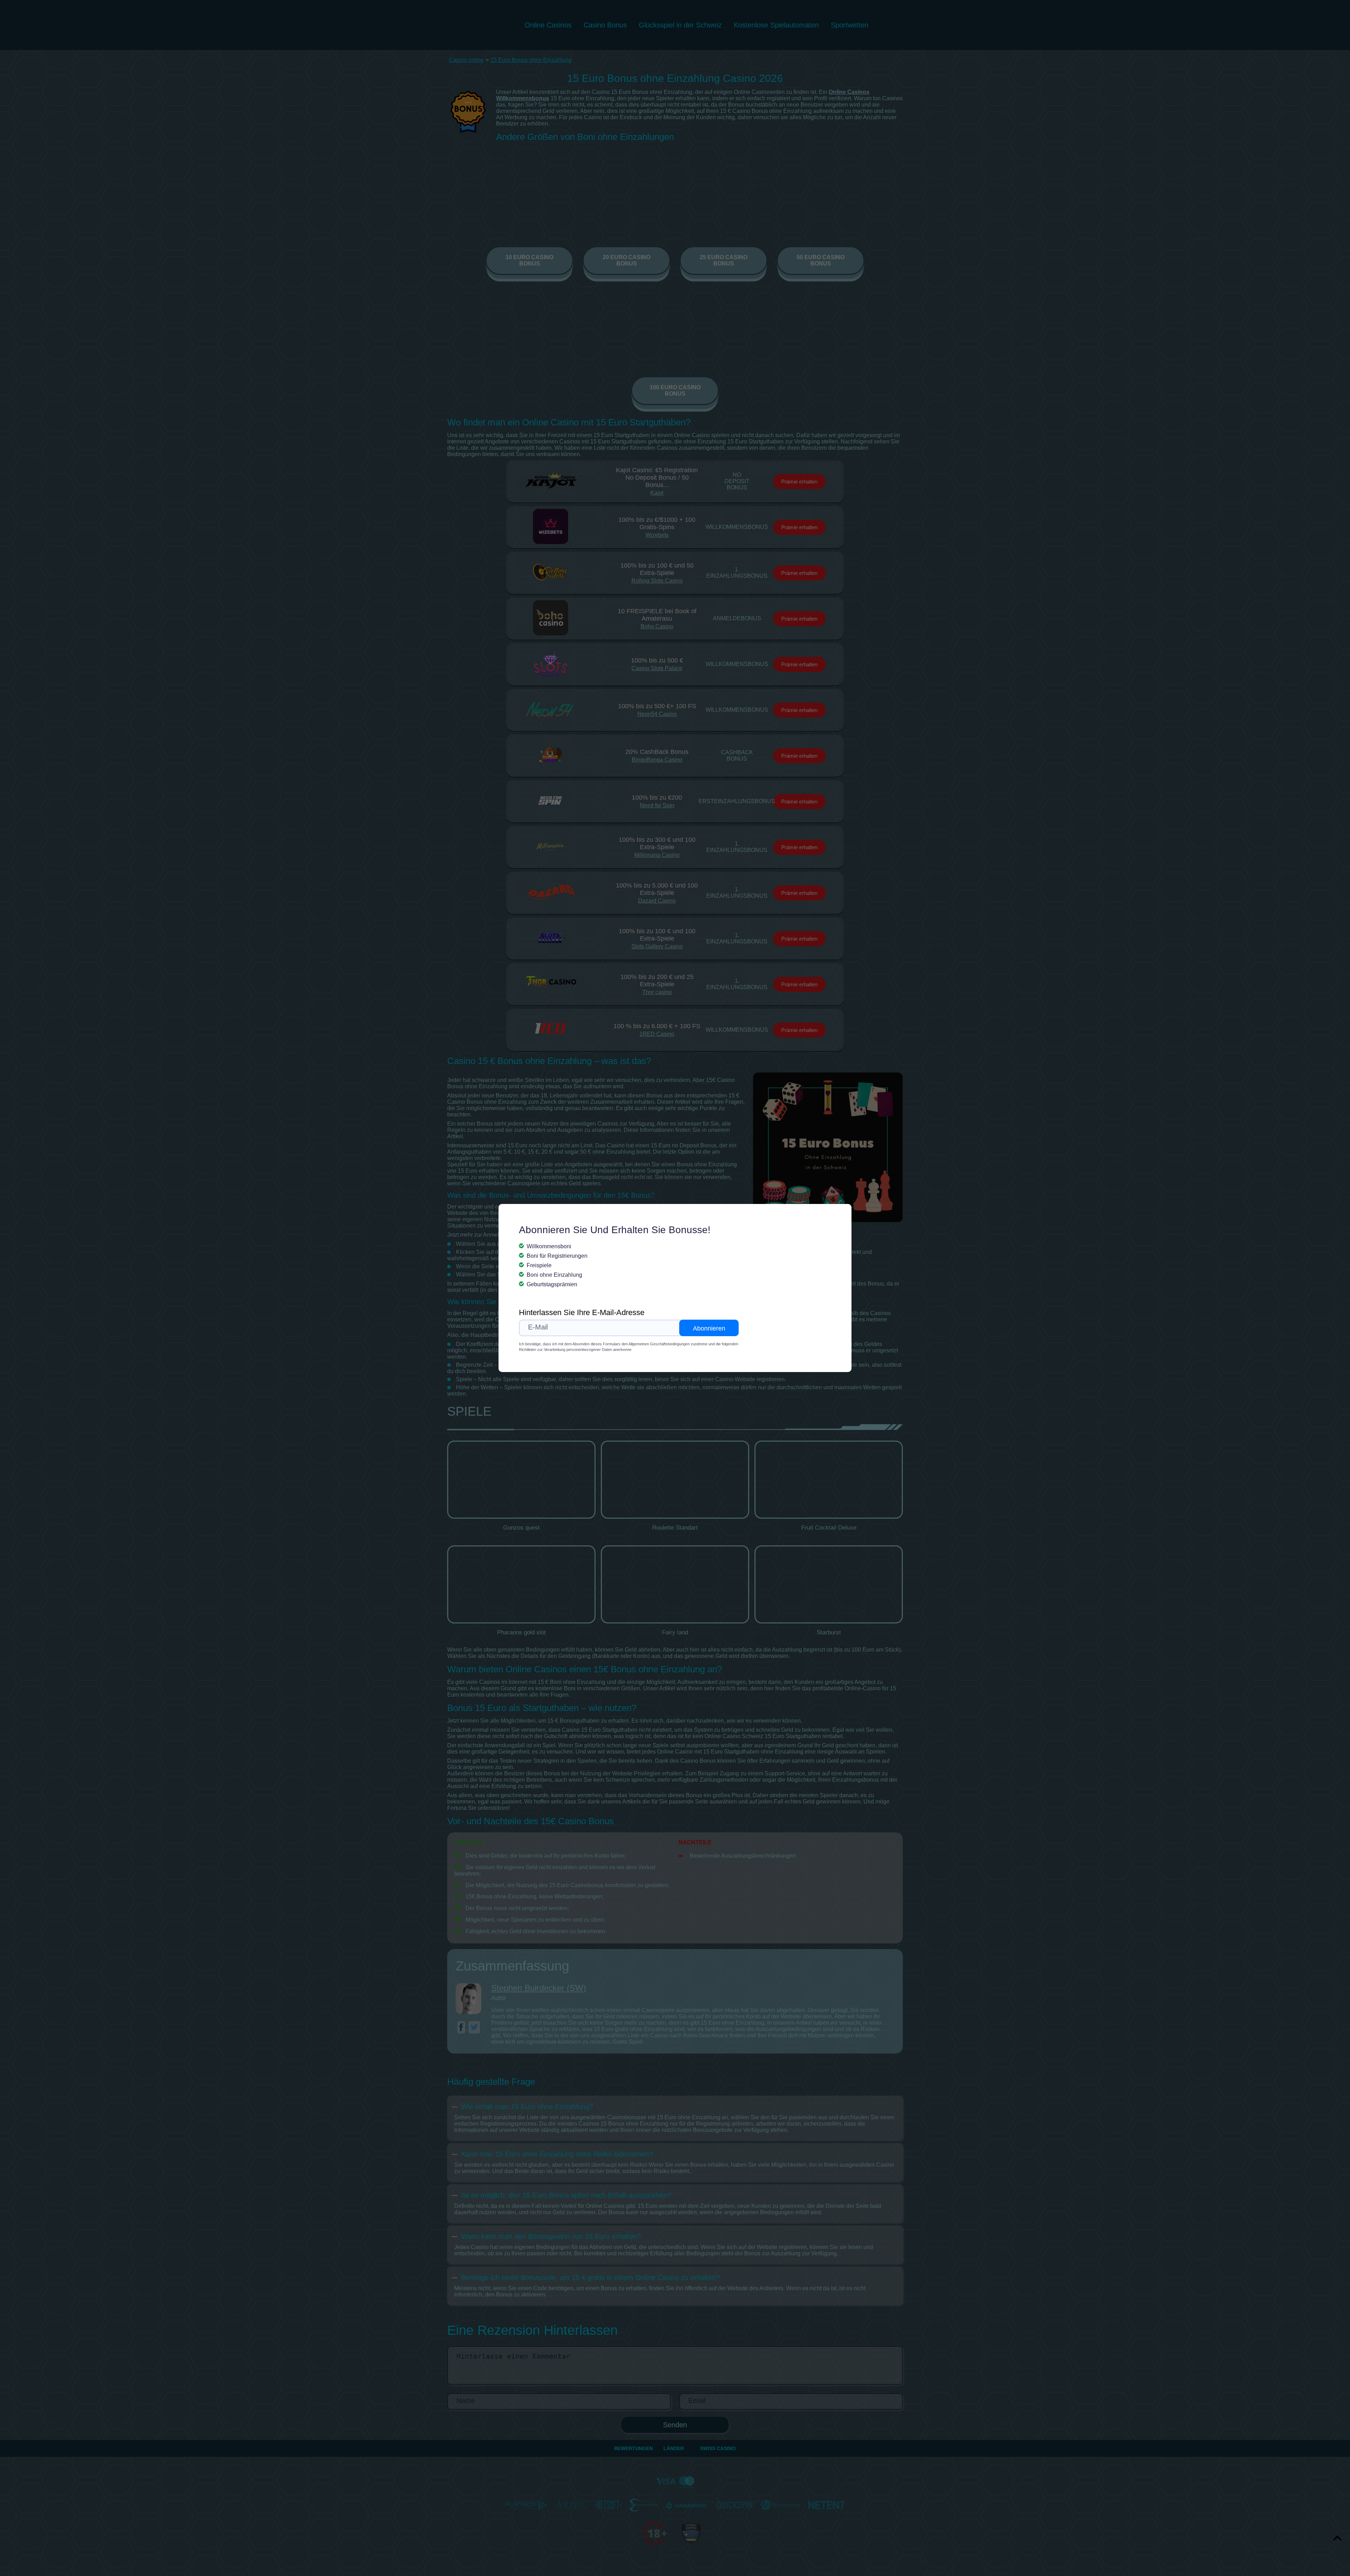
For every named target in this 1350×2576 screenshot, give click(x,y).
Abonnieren (709, 1328)
